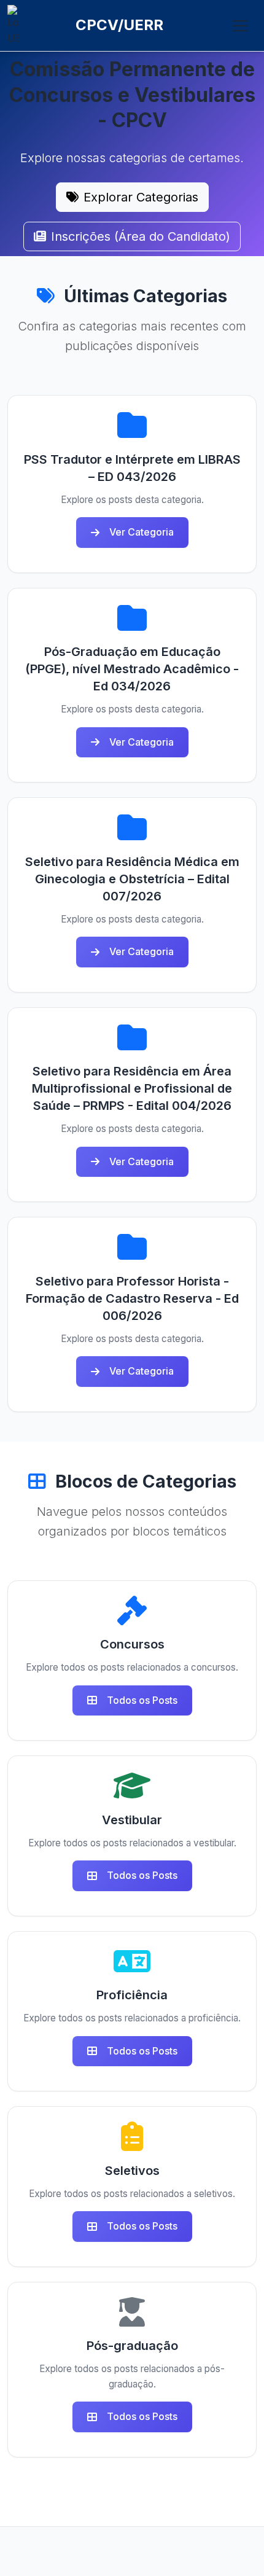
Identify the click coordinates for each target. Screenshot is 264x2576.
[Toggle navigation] (240, 26)
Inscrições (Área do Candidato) (141, 236)
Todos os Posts (142, 1700)
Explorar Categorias (141, 197)
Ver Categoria (142, 532)
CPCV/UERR (119, 25)
